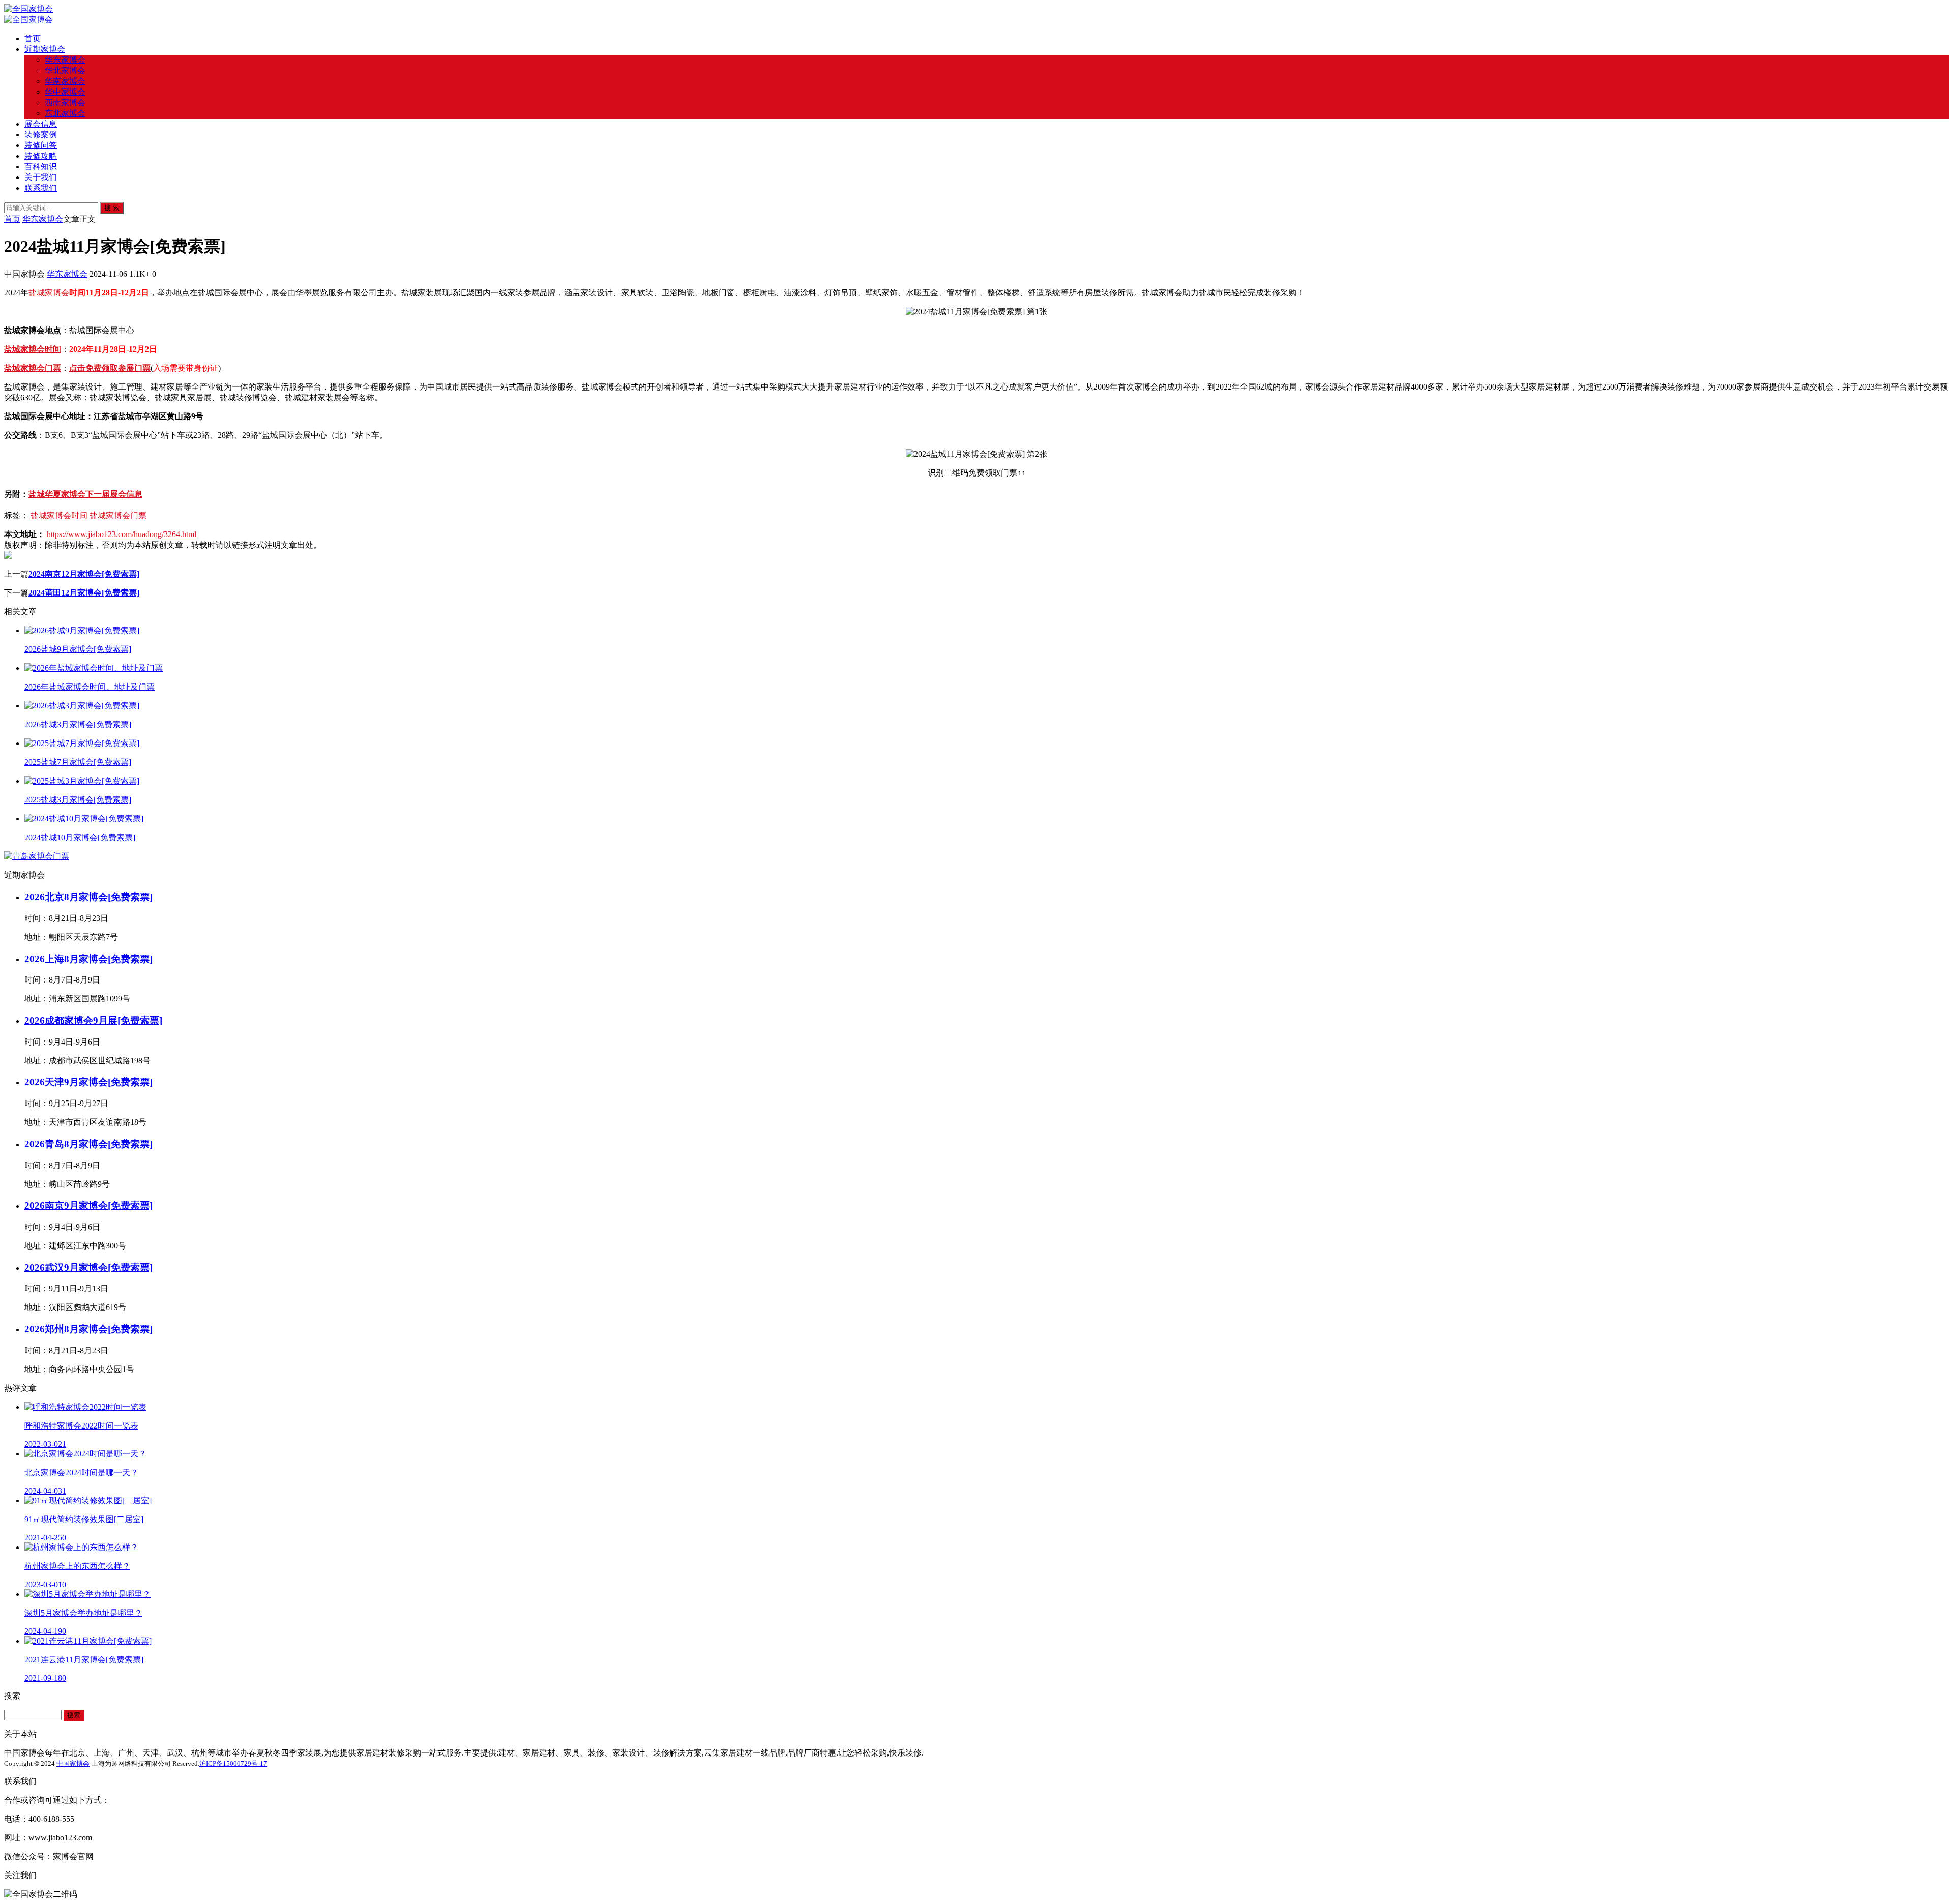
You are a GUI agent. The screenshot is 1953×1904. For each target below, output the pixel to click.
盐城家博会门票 (33, 368)
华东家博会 (65, 60)
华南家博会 (65, 81)
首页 (33, 38)
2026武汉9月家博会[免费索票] (88, 1268)
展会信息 (41, 124)
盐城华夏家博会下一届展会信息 (85, 494)
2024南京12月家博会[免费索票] (84, 574)
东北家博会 (65, 113)
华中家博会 (65, 92)
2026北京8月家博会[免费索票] (88, 897)
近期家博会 (45, 49)
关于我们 (41, 177)
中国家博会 (73, 1763)
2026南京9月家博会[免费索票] (88, 1206)
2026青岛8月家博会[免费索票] (88, 1144)
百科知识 (41, 167)
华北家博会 (65, 70)
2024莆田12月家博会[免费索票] (84, 593)
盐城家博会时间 (33, 349)
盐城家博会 (49, 293)
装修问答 (41, 145)
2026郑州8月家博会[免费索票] (88, 1329)
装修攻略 (41, 156)
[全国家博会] (28, 9)
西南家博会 (65, 102)
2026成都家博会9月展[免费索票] (93, 1020)
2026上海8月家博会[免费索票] (88, 959)
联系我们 (41, 188)
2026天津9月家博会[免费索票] (88, 1082)
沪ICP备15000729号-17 (233, 1763)
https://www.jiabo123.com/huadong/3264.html (122, 534)
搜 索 (112, 208)
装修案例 (41, 135)
